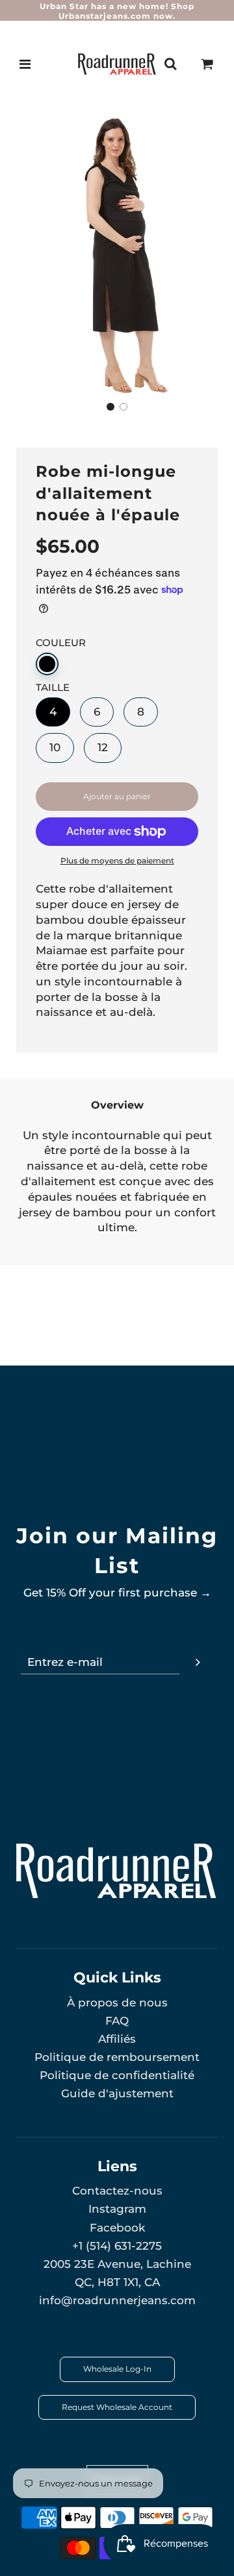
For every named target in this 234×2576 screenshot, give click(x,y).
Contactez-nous (117, 2191)
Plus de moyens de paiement (117, 861)
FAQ (117, 2021)
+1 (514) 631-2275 (117, 2246)
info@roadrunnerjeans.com (117, 2300)
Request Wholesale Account (117, 2407)
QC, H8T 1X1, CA (117, 2282)
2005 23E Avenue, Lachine (117, 2264)
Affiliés (117, 2039)
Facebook (117, 2228)
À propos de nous (117, 2003)
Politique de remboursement (117, 2057)
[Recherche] (170, 64)
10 (55, 747)
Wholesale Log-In (117, 2369)
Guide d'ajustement (117, 2093)
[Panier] (207, 64)
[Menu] (25, 64)
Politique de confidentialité (117, 2075)
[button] (110, 407)
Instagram (117, 2209)
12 (103, 747)
